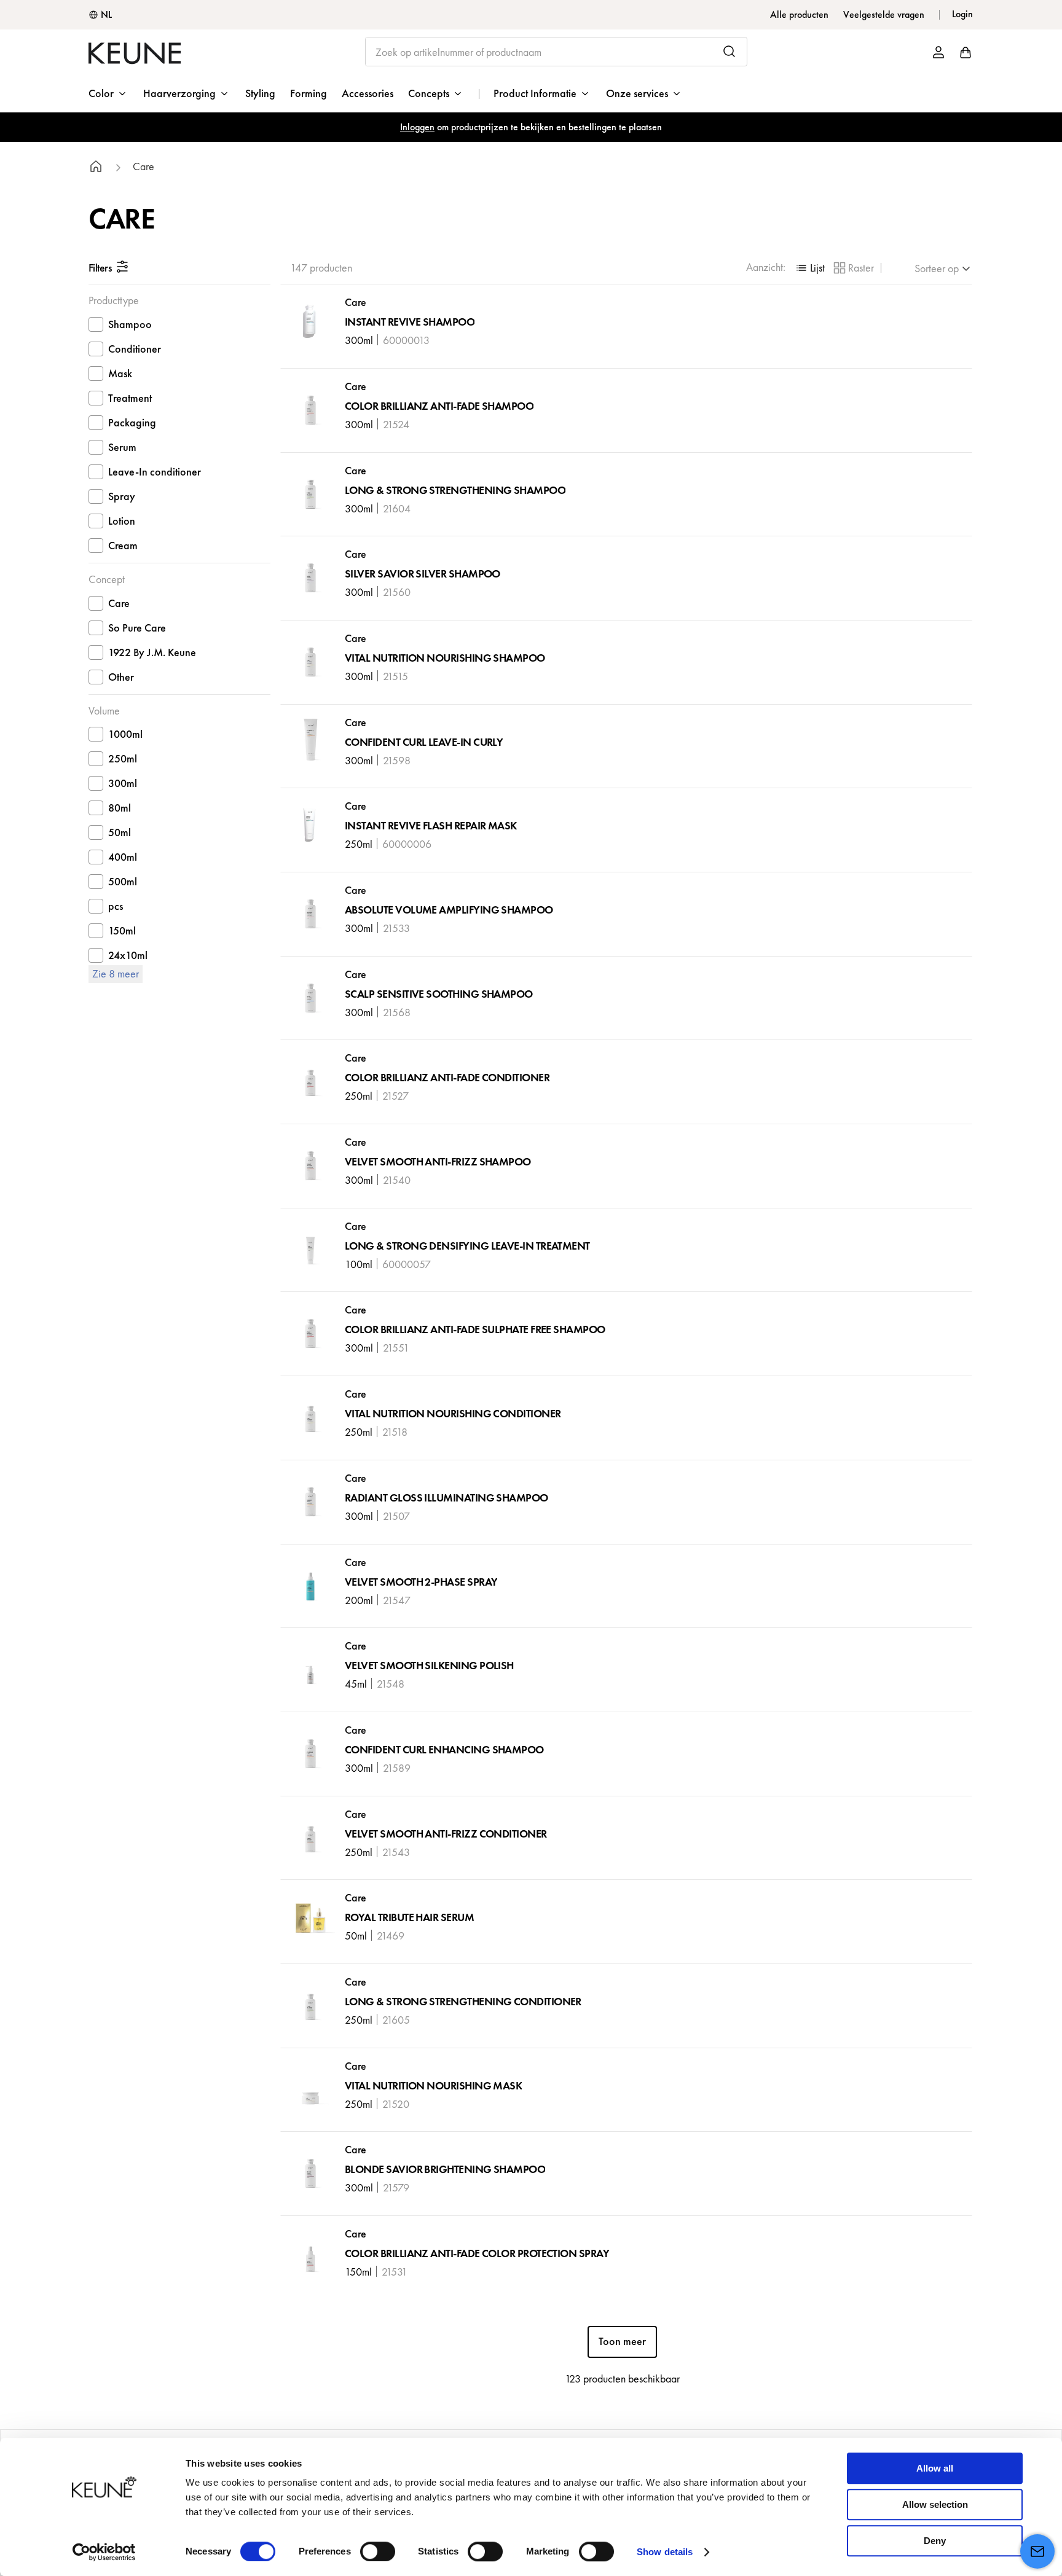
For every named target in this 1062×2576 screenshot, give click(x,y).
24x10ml (128, 955)
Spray (122, 496)
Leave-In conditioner (155, 472)
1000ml (125, 734)
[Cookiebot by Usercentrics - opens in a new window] (104, 2552)
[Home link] (96, 168)
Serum (122, 447)
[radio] (809, 268)
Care (144, 167)
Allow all (935, 2468)
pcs (116, 906)
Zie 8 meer (116, 973)
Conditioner (135, 349)
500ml (123, 881)
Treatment (130, 398)
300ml (123, 783)
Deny (935, 2541)
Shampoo (130, 324)
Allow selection (935, 2504)
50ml (120, 832)
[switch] (378, 2551)
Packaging (132, 422)
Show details (665, 2552)
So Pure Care (137, 628)
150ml (122, 930)
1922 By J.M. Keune (152, 652)
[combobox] (557, 52)
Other (121, 677)
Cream (123, 545)
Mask (120, 373)
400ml (123, 857)
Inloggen (417, 127)
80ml (120, 808)
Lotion (122, 521)
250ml (123, 758)
